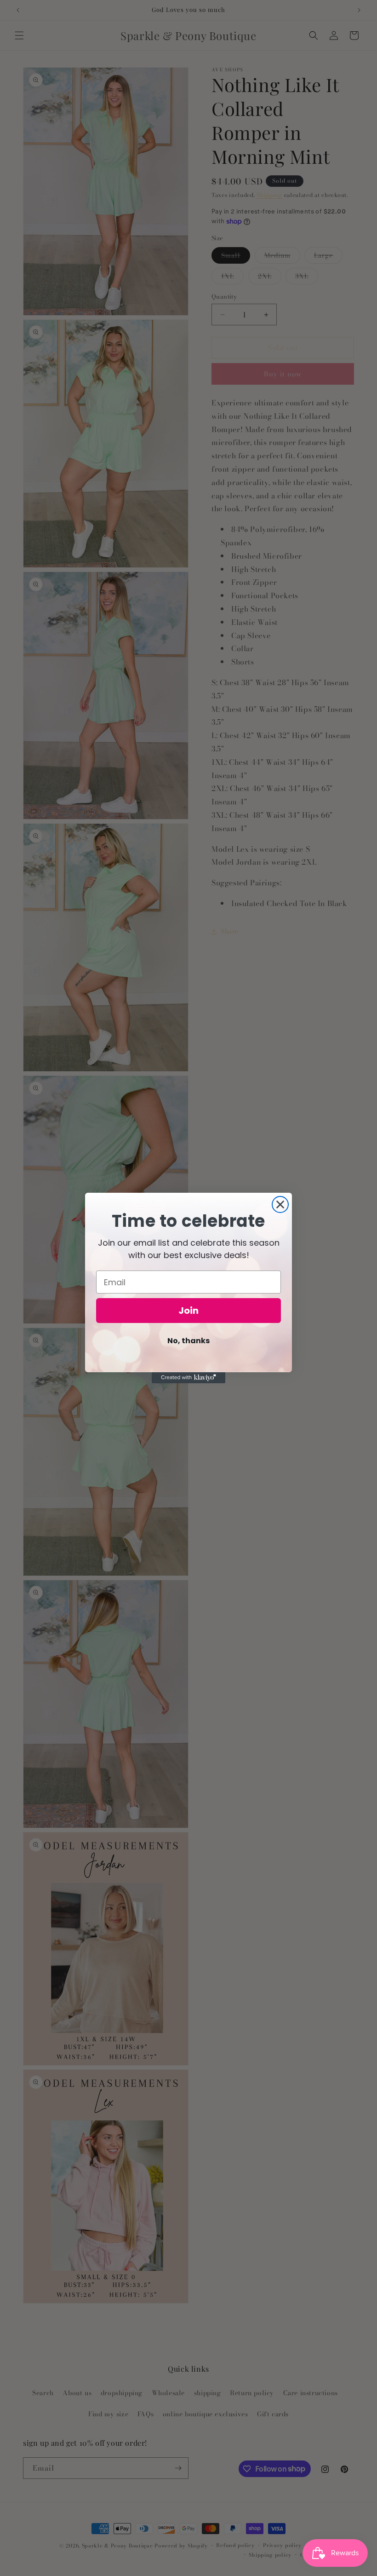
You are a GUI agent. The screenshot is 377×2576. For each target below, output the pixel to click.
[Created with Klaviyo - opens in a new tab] (188, 1378)
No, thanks (188, 1341)
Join (188, 1311)
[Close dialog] (280, 1204)
